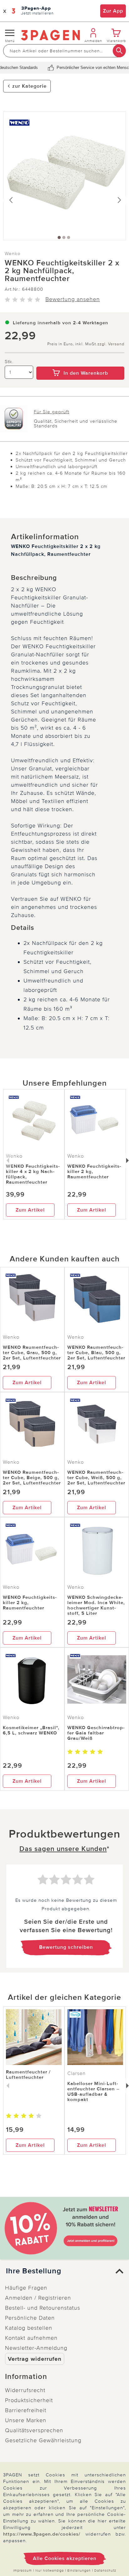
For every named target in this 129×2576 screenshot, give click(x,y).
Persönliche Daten (30, 2318)
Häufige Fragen (26, 2288)
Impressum (23, 2571)
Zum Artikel (30, 1210)
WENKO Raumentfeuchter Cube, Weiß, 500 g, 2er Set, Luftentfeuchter (96, 1478)
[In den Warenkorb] (80, 362)
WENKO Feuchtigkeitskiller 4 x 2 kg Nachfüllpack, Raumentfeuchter (33, 1174)
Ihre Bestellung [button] (34, 2271)
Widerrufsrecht (25, 2390)
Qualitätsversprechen (34, 2430)
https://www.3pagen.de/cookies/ (42, 2534)
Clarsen (77, 2073)
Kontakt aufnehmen (31, 2338)
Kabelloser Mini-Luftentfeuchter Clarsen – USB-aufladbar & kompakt (93, 2091)
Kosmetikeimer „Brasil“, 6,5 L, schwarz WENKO (31, 1730)
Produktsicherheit (29, 2400)
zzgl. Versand (111, 344)
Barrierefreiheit (26, 2410)
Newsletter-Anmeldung (36, 2348)
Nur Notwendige (50, 2571)
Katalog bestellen (29, 2328)
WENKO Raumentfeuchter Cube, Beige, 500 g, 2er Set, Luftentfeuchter (32, 1478)
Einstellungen (79, 2571)
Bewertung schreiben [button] (66, 1947)
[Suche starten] (119, 51)
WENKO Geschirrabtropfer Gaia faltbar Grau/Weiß (96, 1733)
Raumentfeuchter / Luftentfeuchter (28, 2075)
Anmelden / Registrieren (38, 2298)
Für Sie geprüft (52, 412)
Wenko (13, 253)
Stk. (9, 362)
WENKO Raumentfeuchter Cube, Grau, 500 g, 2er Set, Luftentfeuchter (32, 1353)
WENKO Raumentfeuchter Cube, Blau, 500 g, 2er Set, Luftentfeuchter (96, 1353)
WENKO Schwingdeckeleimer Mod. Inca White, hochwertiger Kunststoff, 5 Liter (96, 1605)
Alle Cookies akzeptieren (65, 2558)
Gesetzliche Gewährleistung (43, 2440)
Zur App (113, 11)
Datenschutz (105, 2571)
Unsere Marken (26, 2420)
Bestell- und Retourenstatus (43, 2308)
